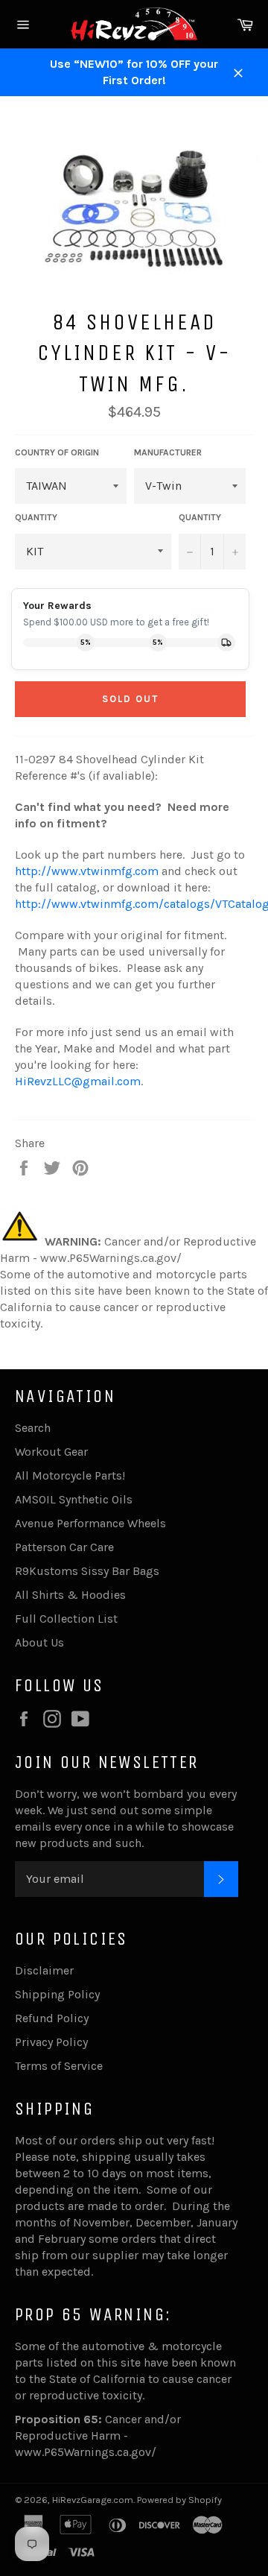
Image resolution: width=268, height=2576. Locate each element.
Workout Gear (51, 1452)
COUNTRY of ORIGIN (57, 452)
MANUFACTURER (168, 452)
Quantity (200, 517)
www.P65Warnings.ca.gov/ (86, 2452)
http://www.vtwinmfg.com (87, 871)
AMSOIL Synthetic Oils (74, 1499)
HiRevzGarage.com (93, 2500)
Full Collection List (66, 1619)
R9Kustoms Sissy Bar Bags (87, 1571)
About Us (39, 1642)
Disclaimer (44, 1970)
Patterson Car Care (64, 1547)
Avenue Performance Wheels (90, 1523)
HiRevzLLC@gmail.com (78, 1081)
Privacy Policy (51, 2042)
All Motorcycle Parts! (70, 1475)
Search (33, 1428)
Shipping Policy (57, 1994)
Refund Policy (52, 2018)
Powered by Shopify (179, 2500)
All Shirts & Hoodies (70, 1595)
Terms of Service (59, 2066)
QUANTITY (36, 517)
